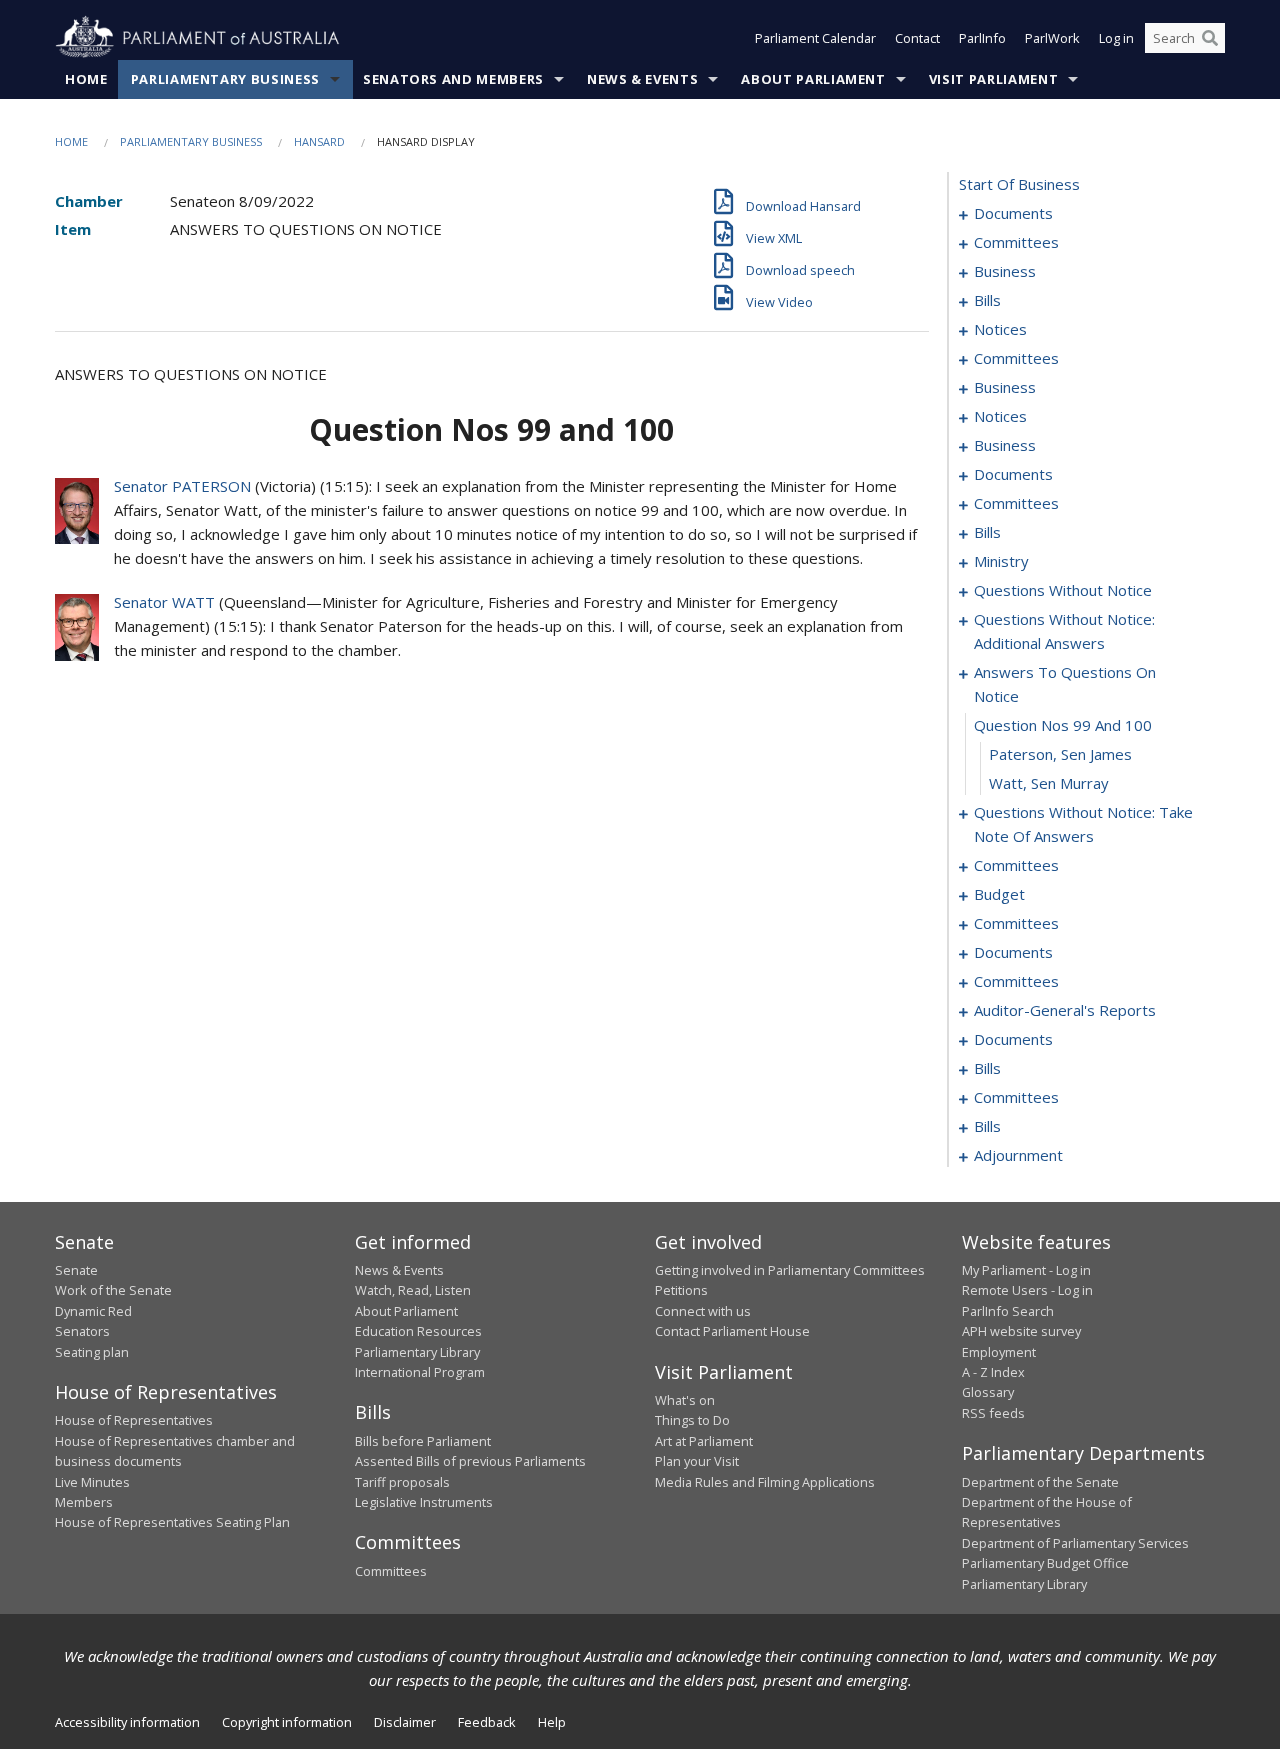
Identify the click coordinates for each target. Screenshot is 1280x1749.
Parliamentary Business (225, 79)
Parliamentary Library (417, 1352)
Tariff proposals (402, 1482)
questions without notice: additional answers (1064, 631)
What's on (685, 1400)
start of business (1019, 184)
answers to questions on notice (1065, 684)
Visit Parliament (993, 79)
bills (987, 300)
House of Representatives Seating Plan (172, 1522)
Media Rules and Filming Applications (765, 1482)
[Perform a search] (1210, 38)
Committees (391, 1571)
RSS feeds (993, 1413)
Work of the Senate (113, 1290)
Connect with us (703, 1311)
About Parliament (813, 79)
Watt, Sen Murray (1049, 783)
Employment (999, 1352)
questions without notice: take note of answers (1083, 824)
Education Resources (418, 1331)
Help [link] (552, 1722)
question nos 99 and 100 (1063, 725)
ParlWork (1052, 38)
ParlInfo (982, 38)
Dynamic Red (93, 1311)
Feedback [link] (487, 1722)
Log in (1116, 38)
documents (1013, 213)
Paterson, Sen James (1060, 754)
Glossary (988, 1392)
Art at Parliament (704, 1441)
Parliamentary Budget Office (1045, 1563)
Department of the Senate (1040, 1482)
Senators (82, 1331)
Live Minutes (92, 1482)
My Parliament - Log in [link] (1026, 1270)
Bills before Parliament (423, 1441)
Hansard (319, 141)
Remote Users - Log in (1027, 1290)
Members (84, 1502)
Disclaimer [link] (405, 1722)
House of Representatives (134, 1420)
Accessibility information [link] (127, 1722)
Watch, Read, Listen (413, 1290)
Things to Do (692, 1420)
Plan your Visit (697, 1461)
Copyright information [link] (287, 1722)
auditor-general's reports (1065, 1010)
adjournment (1018, 1155)
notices (1000, 329)
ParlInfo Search (1008, 1311)
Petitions (681, 1290)
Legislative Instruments (424, 1502)
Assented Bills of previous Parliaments (470, 1461)
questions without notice (1063, 590)
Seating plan (92, 1352)
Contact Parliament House (732, 1331)
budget (999, 894)
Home (86, 79)
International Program (420, 1372)
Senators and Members (453, 79)
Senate (76, 1270)
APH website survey (1021, 1331)
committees (1016, 242)
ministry (1001, 561)
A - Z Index (993, 1372)
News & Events (642, 79)
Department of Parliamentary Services (1075, 1543)
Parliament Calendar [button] (815, 38)
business (1005, 271)
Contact (917, 38)
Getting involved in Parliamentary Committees (790, 1270)
